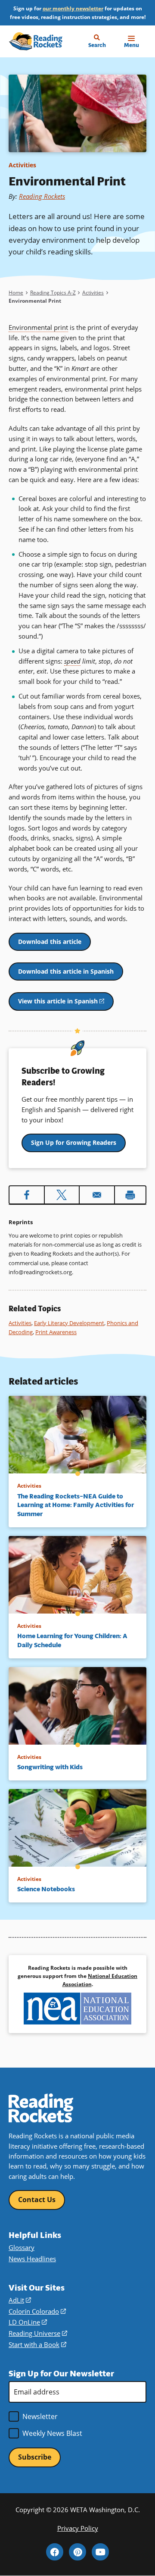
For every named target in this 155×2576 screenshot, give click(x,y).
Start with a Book (37, 2344)
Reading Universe (38, 2333)
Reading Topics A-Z (53, 293)
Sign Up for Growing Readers (74, 1142)
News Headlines (32, 2259)
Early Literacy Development (69, 1323)
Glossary (22, 2247)
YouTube (100, 2552)
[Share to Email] (97, 1195)
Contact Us (37, 2200)
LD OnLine (28, 2322)
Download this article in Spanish (66, 971)
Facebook (55, 2552)
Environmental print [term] (38, 327)
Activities (22, 165)
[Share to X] (62, 1195)
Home (16, 293)
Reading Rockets (42, 196)
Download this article (50, 942)
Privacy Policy (78, 2528)
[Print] (130, 1195)
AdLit (20, 2300)
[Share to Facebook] (27, 1195)
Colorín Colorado (37, 2311)
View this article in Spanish (66, 1004)
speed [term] (72, 661)
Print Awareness (56, 1332)
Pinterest (77, 2552)
